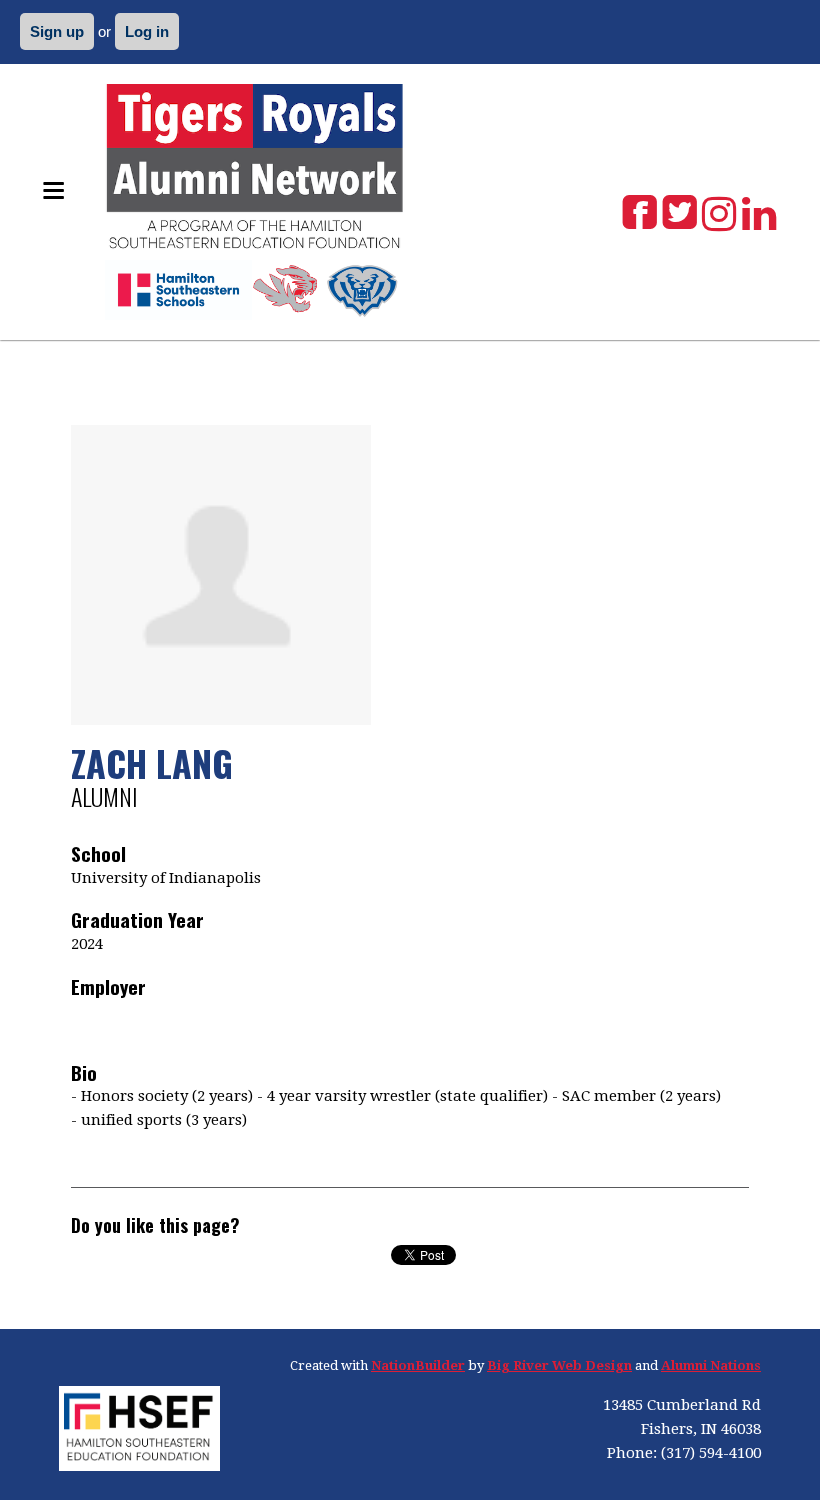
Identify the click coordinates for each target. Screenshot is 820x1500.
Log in (147, 31)
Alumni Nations (711, 1365)
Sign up (57, 31)
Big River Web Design (559, 1365)
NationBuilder (418, 1365)
